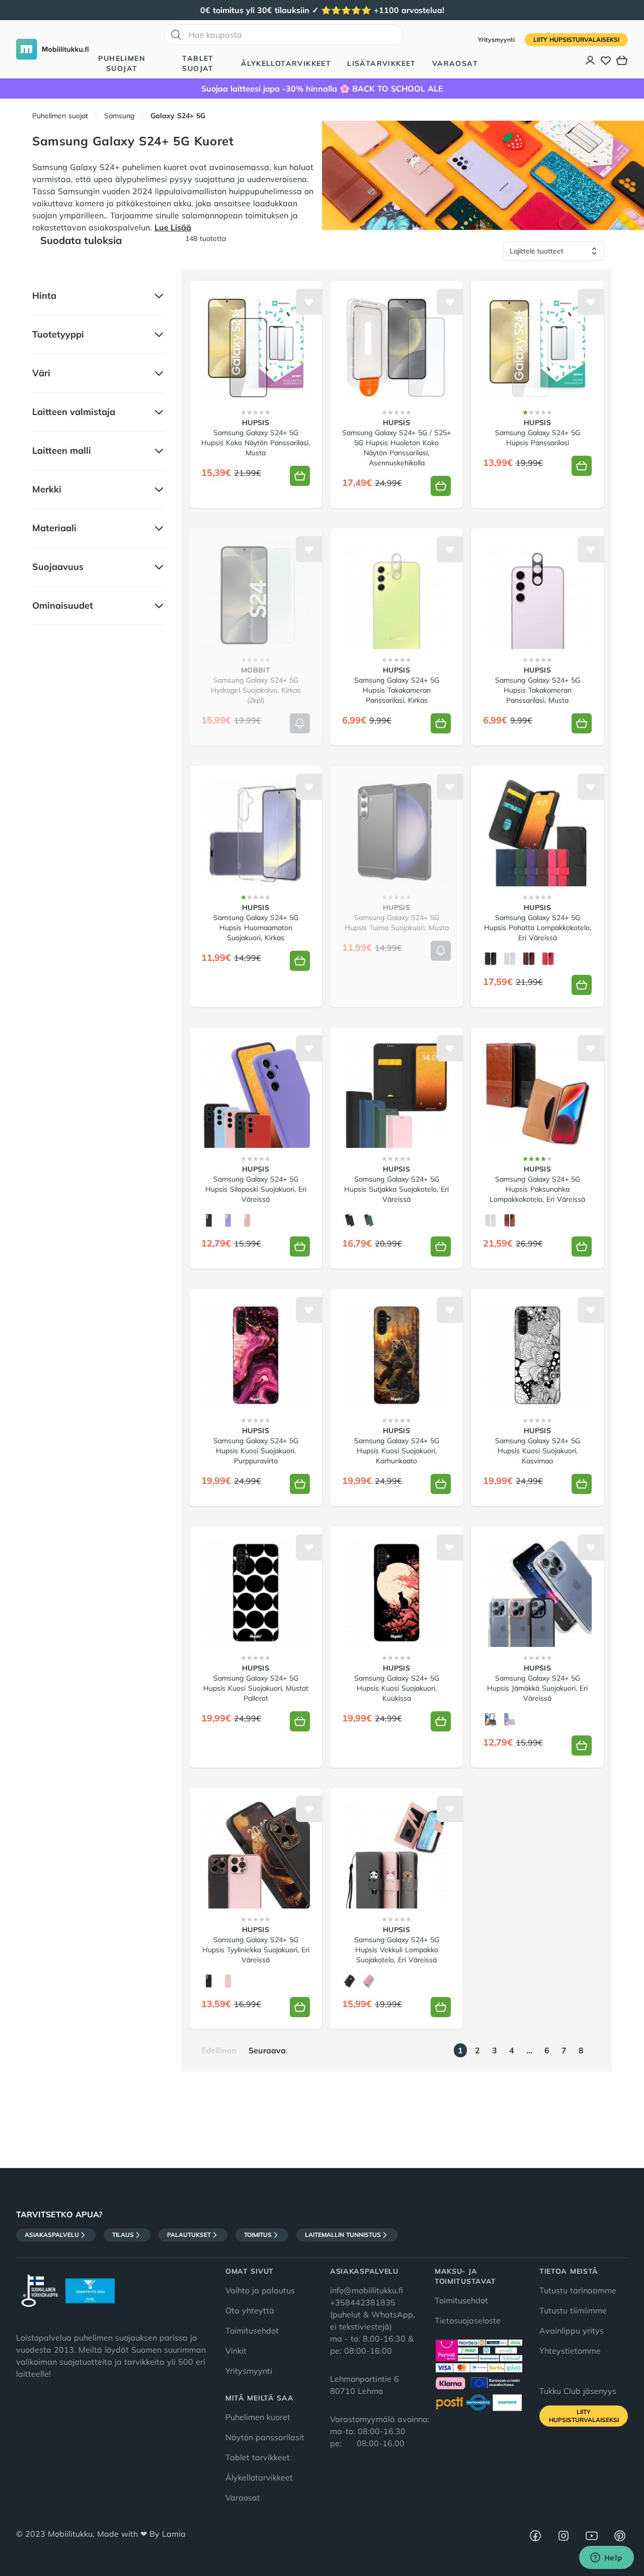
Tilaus (123, 2235)
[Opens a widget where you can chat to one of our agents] (606, 2558)
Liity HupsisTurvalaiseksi (576, 39)
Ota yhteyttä (250, 2310)
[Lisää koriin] (300, 476)
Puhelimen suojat (122, 63)
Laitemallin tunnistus (343, 2235)
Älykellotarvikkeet (286, 63)
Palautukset (189, 2235)
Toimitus (258, 2235)
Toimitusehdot (252, 2331)
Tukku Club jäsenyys (578, 2391)
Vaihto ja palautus (260, 2290)
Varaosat (455, 63)
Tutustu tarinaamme (578, 2290)
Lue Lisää (173, 227)
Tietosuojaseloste (468, 2320)
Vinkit (236, 2351)
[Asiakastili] (591, 60)
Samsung (119, 116)
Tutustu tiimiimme (573, 2310)
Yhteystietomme (570, 2351)
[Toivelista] (606, 60)
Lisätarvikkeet (382, 63)
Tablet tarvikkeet (258, 2457)
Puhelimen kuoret (258, 2417)
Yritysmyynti (497, 39)
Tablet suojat (198, 63)
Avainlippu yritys (572, 2331)
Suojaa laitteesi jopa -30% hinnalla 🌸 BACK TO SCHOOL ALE (322, 89)
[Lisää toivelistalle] (309, 302)
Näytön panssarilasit (265, 2437)
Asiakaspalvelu (52, 2235)
